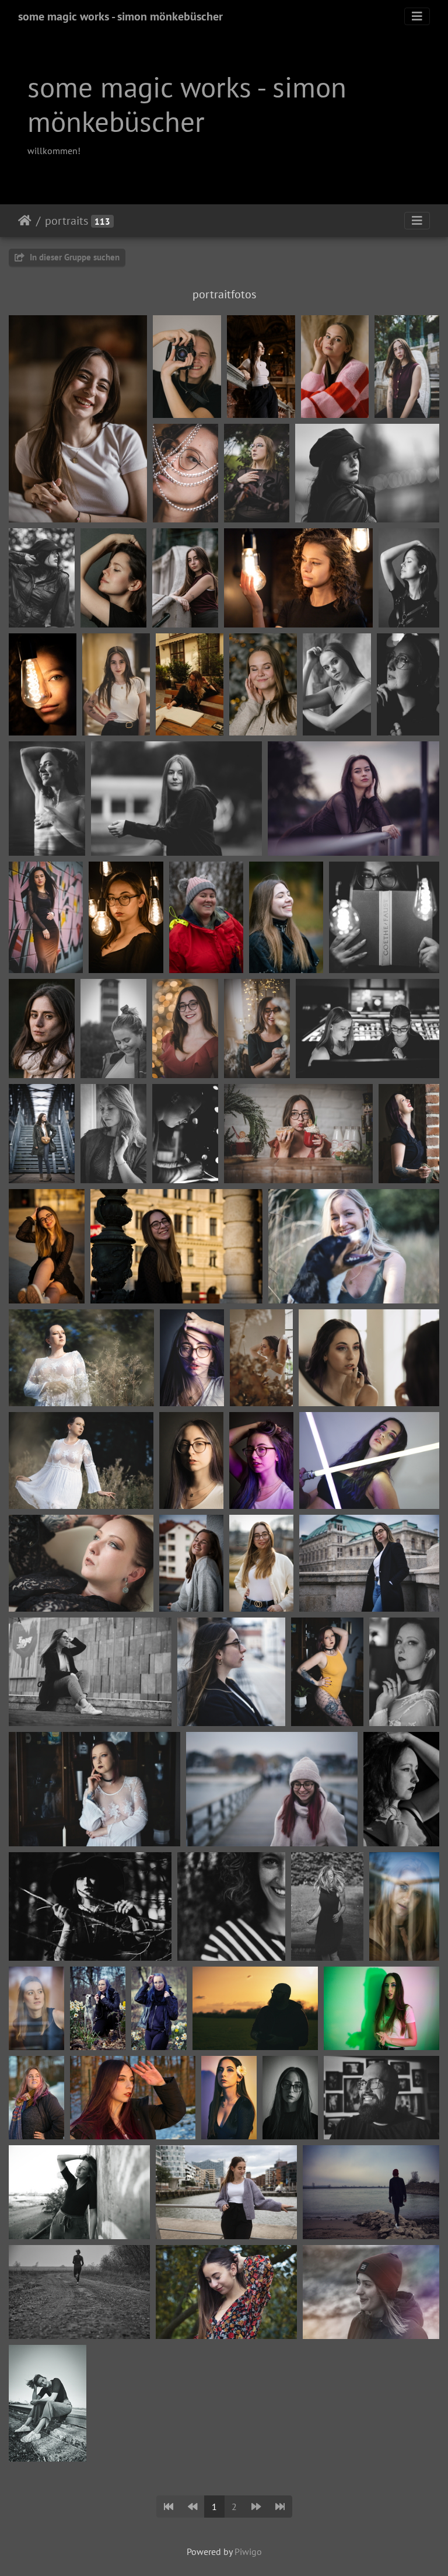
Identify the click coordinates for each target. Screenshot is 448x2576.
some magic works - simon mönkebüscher (120, 16)
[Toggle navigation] (417, 16)
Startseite (25, 221)
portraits (66, 221)
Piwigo (248, 2551)
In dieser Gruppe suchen (73, 257)
